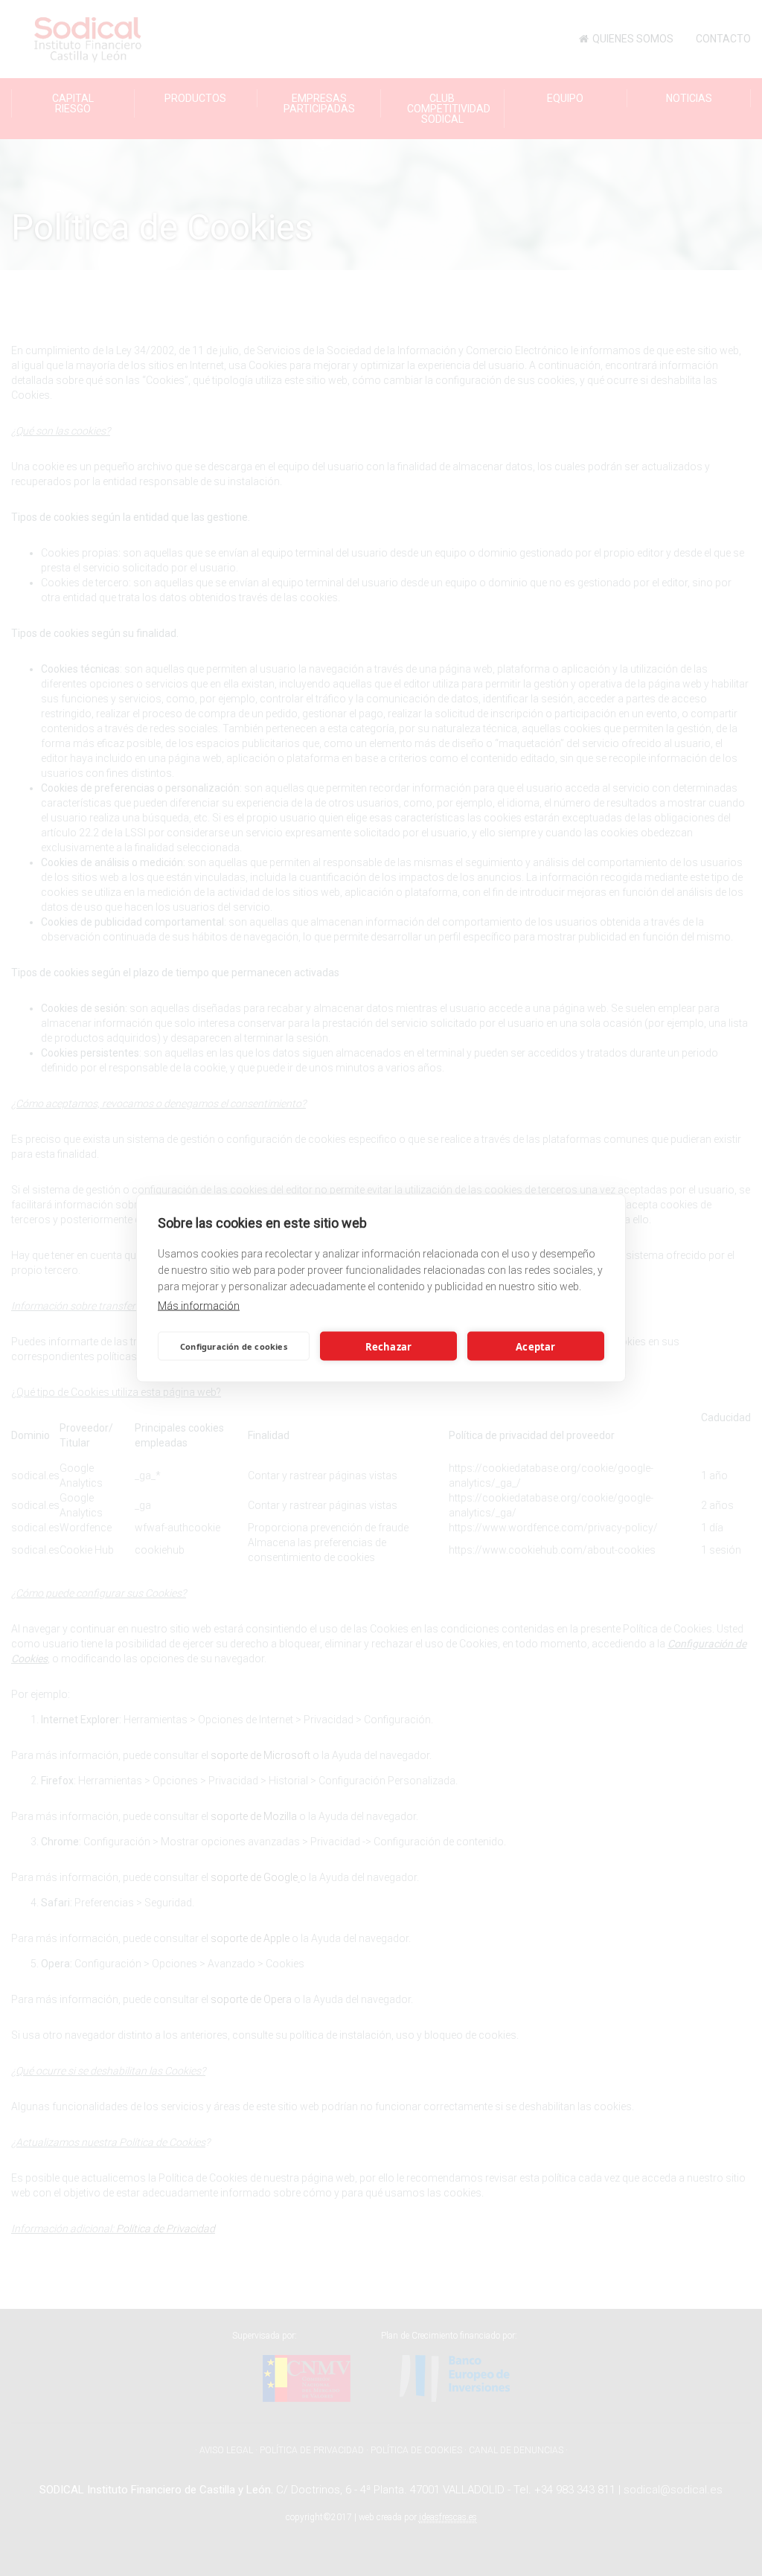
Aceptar (535, 1346)
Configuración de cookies (234, 1346)
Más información (199, 1306)
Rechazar (389, 1346)
